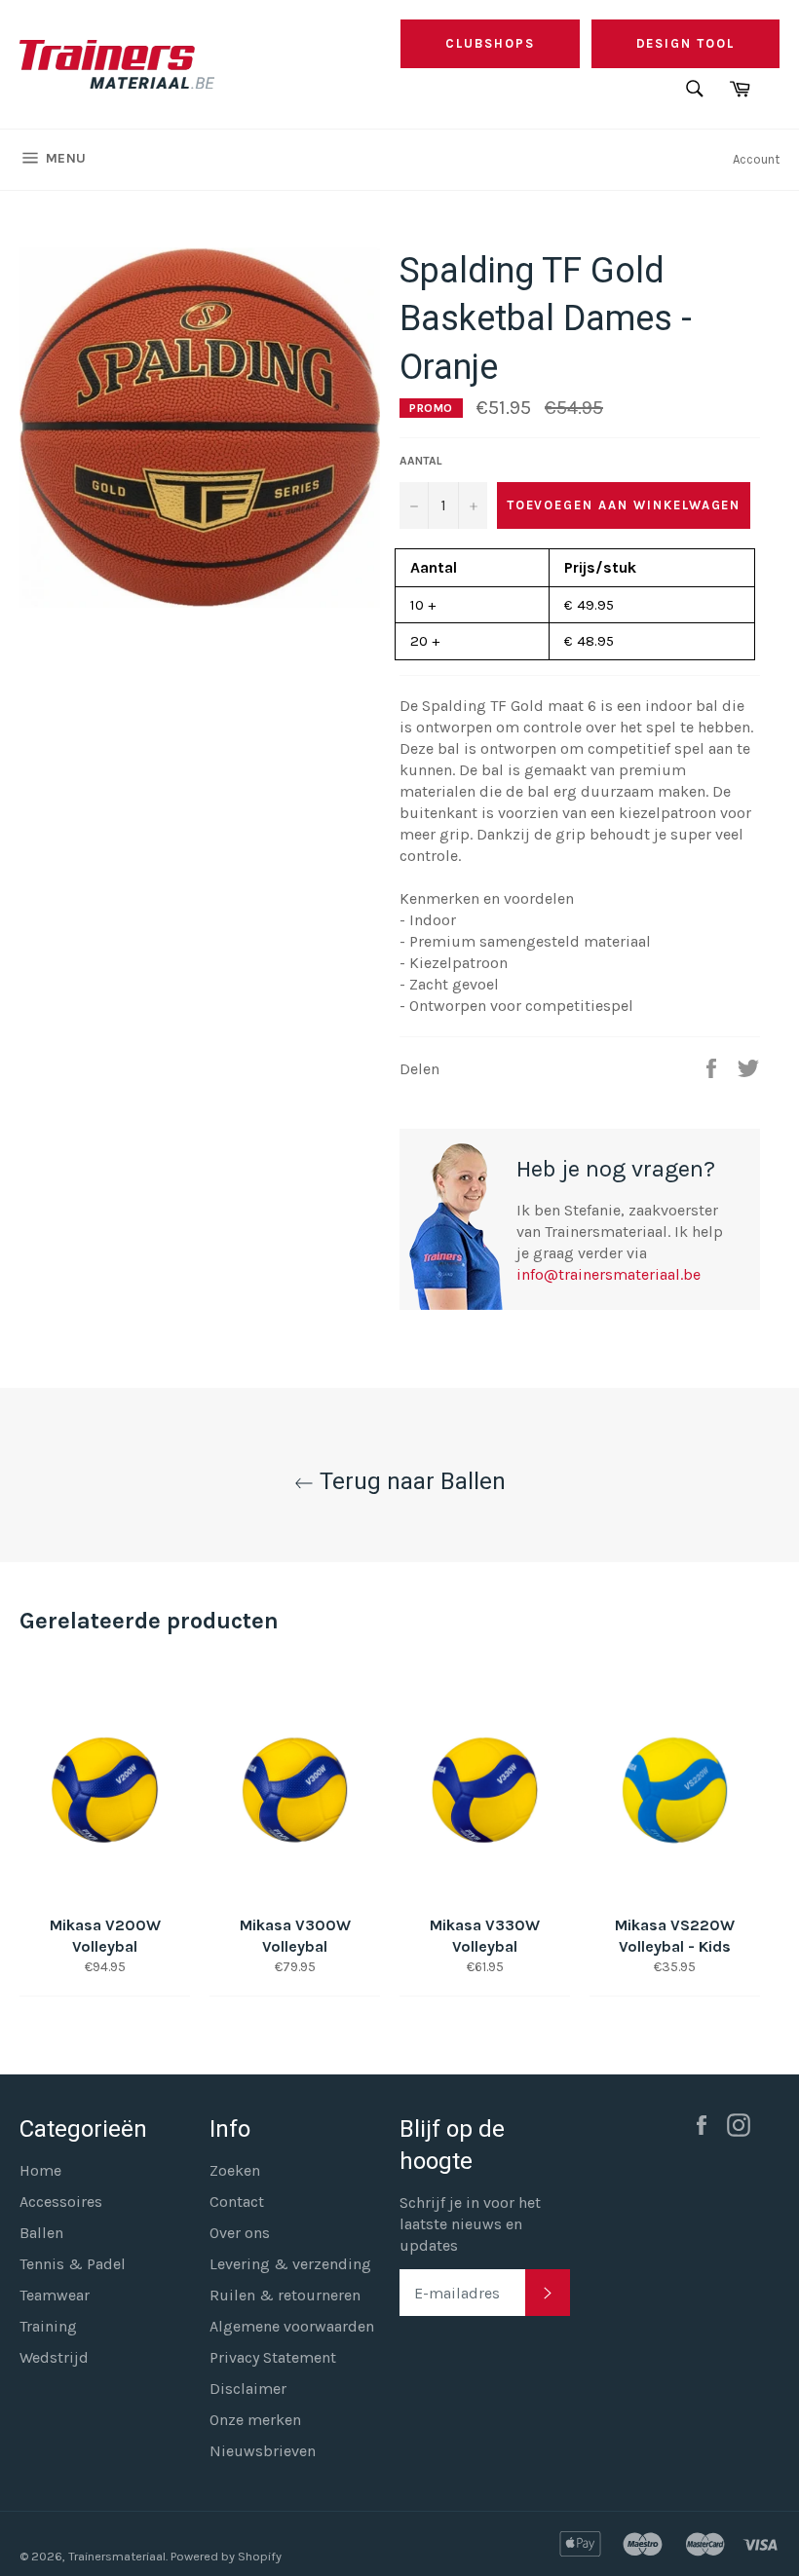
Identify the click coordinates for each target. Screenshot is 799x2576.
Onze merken (255, 2420)
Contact (237, 2202)
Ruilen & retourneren (285, 2295)
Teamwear (55, 2295)
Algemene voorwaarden (292, 2326)
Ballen (41, 2233)
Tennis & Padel (73, 2264)
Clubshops (490, 43)
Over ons (240, 2233)
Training (48, 2326)
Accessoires (61, 2202)
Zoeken (235, 2170)
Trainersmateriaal (117, 2556)
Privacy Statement (273, 2357)
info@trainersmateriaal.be (609, 1274)
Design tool (685, 43)
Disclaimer (248, 2389)
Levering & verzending (290, 2264)
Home (40, 2170)
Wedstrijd (54, 2357)
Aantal (421, 461)
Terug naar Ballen (410, 1481)
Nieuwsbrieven (263, 2451)
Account (756, 159)
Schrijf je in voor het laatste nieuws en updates (470, 2224)
